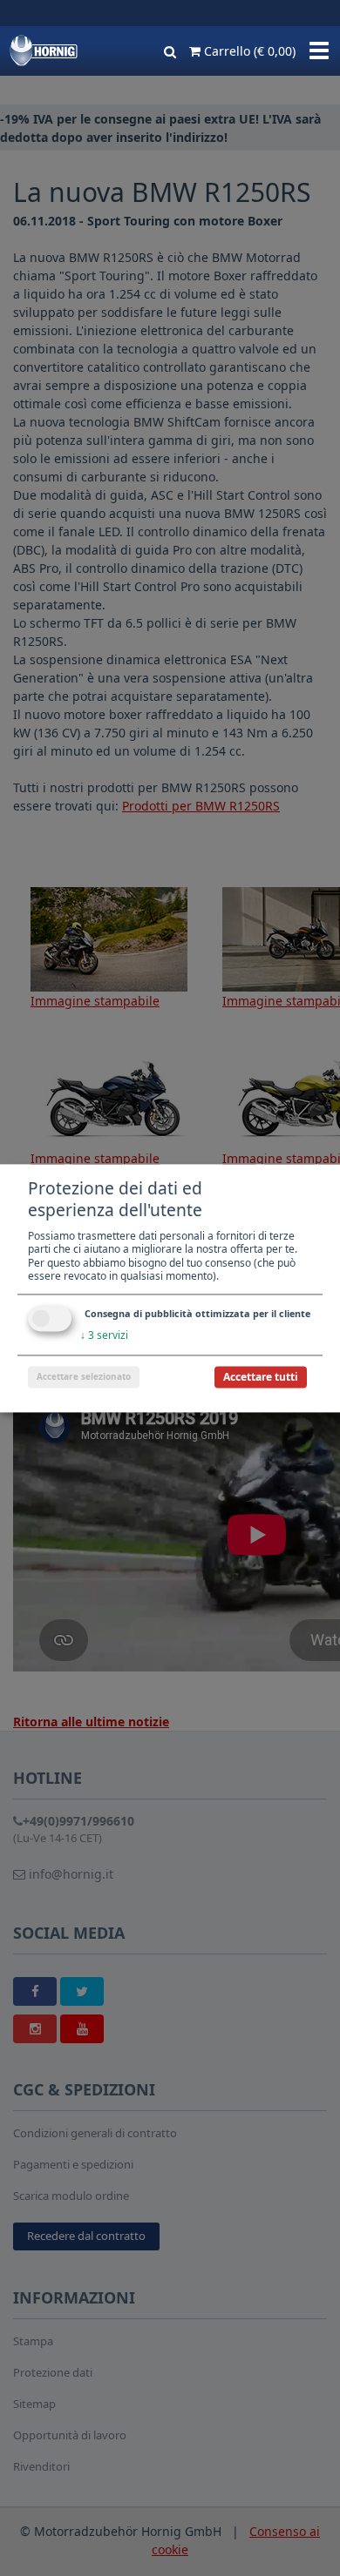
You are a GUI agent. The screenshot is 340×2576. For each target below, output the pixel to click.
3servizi (104, 1335)
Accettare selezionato (84, 1376)
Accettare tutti (261, 1377)
